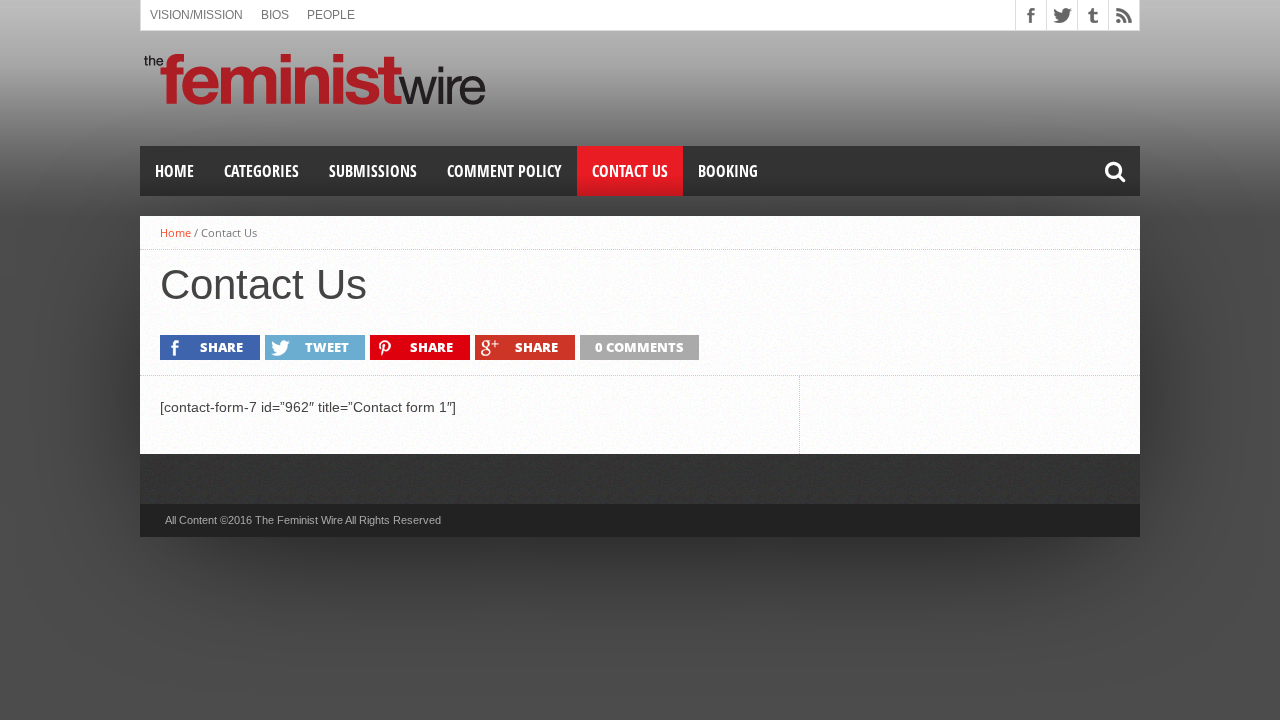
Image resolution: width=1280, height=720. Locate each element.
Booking (728, 171)
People (331, 15)
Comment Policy (504, 171)
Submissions (373, 171)
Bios (275, 15)
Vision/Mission (196, 15)
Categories (261, 171)
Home (174, 171)
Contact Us (630, 171)
